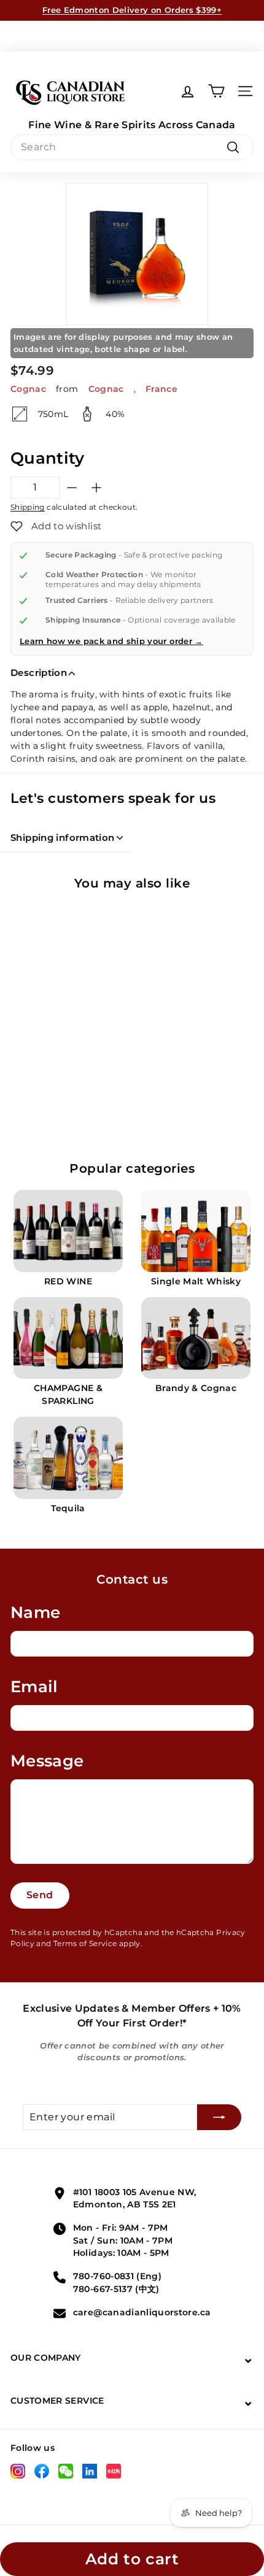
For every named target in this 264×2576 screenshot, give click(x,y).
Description (39, 673)
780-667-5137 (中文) (116, 2289)
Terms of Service (85, 1943)
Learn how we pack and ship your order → (111, 641)
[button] (56, 526)
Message (47, 1761)
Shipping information (63, 838)
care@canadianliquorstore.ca (142, 2312)
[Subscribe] (219, 2117)
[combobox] (132, 147)
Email (34, 1687)
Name (35, 1612)
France (161, 389)
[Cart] (216, 91)
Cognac (28, 389)
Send (40, 1895)
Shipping (28, 507)
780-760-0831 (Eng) (117, 2276)
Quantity (48, 458)
